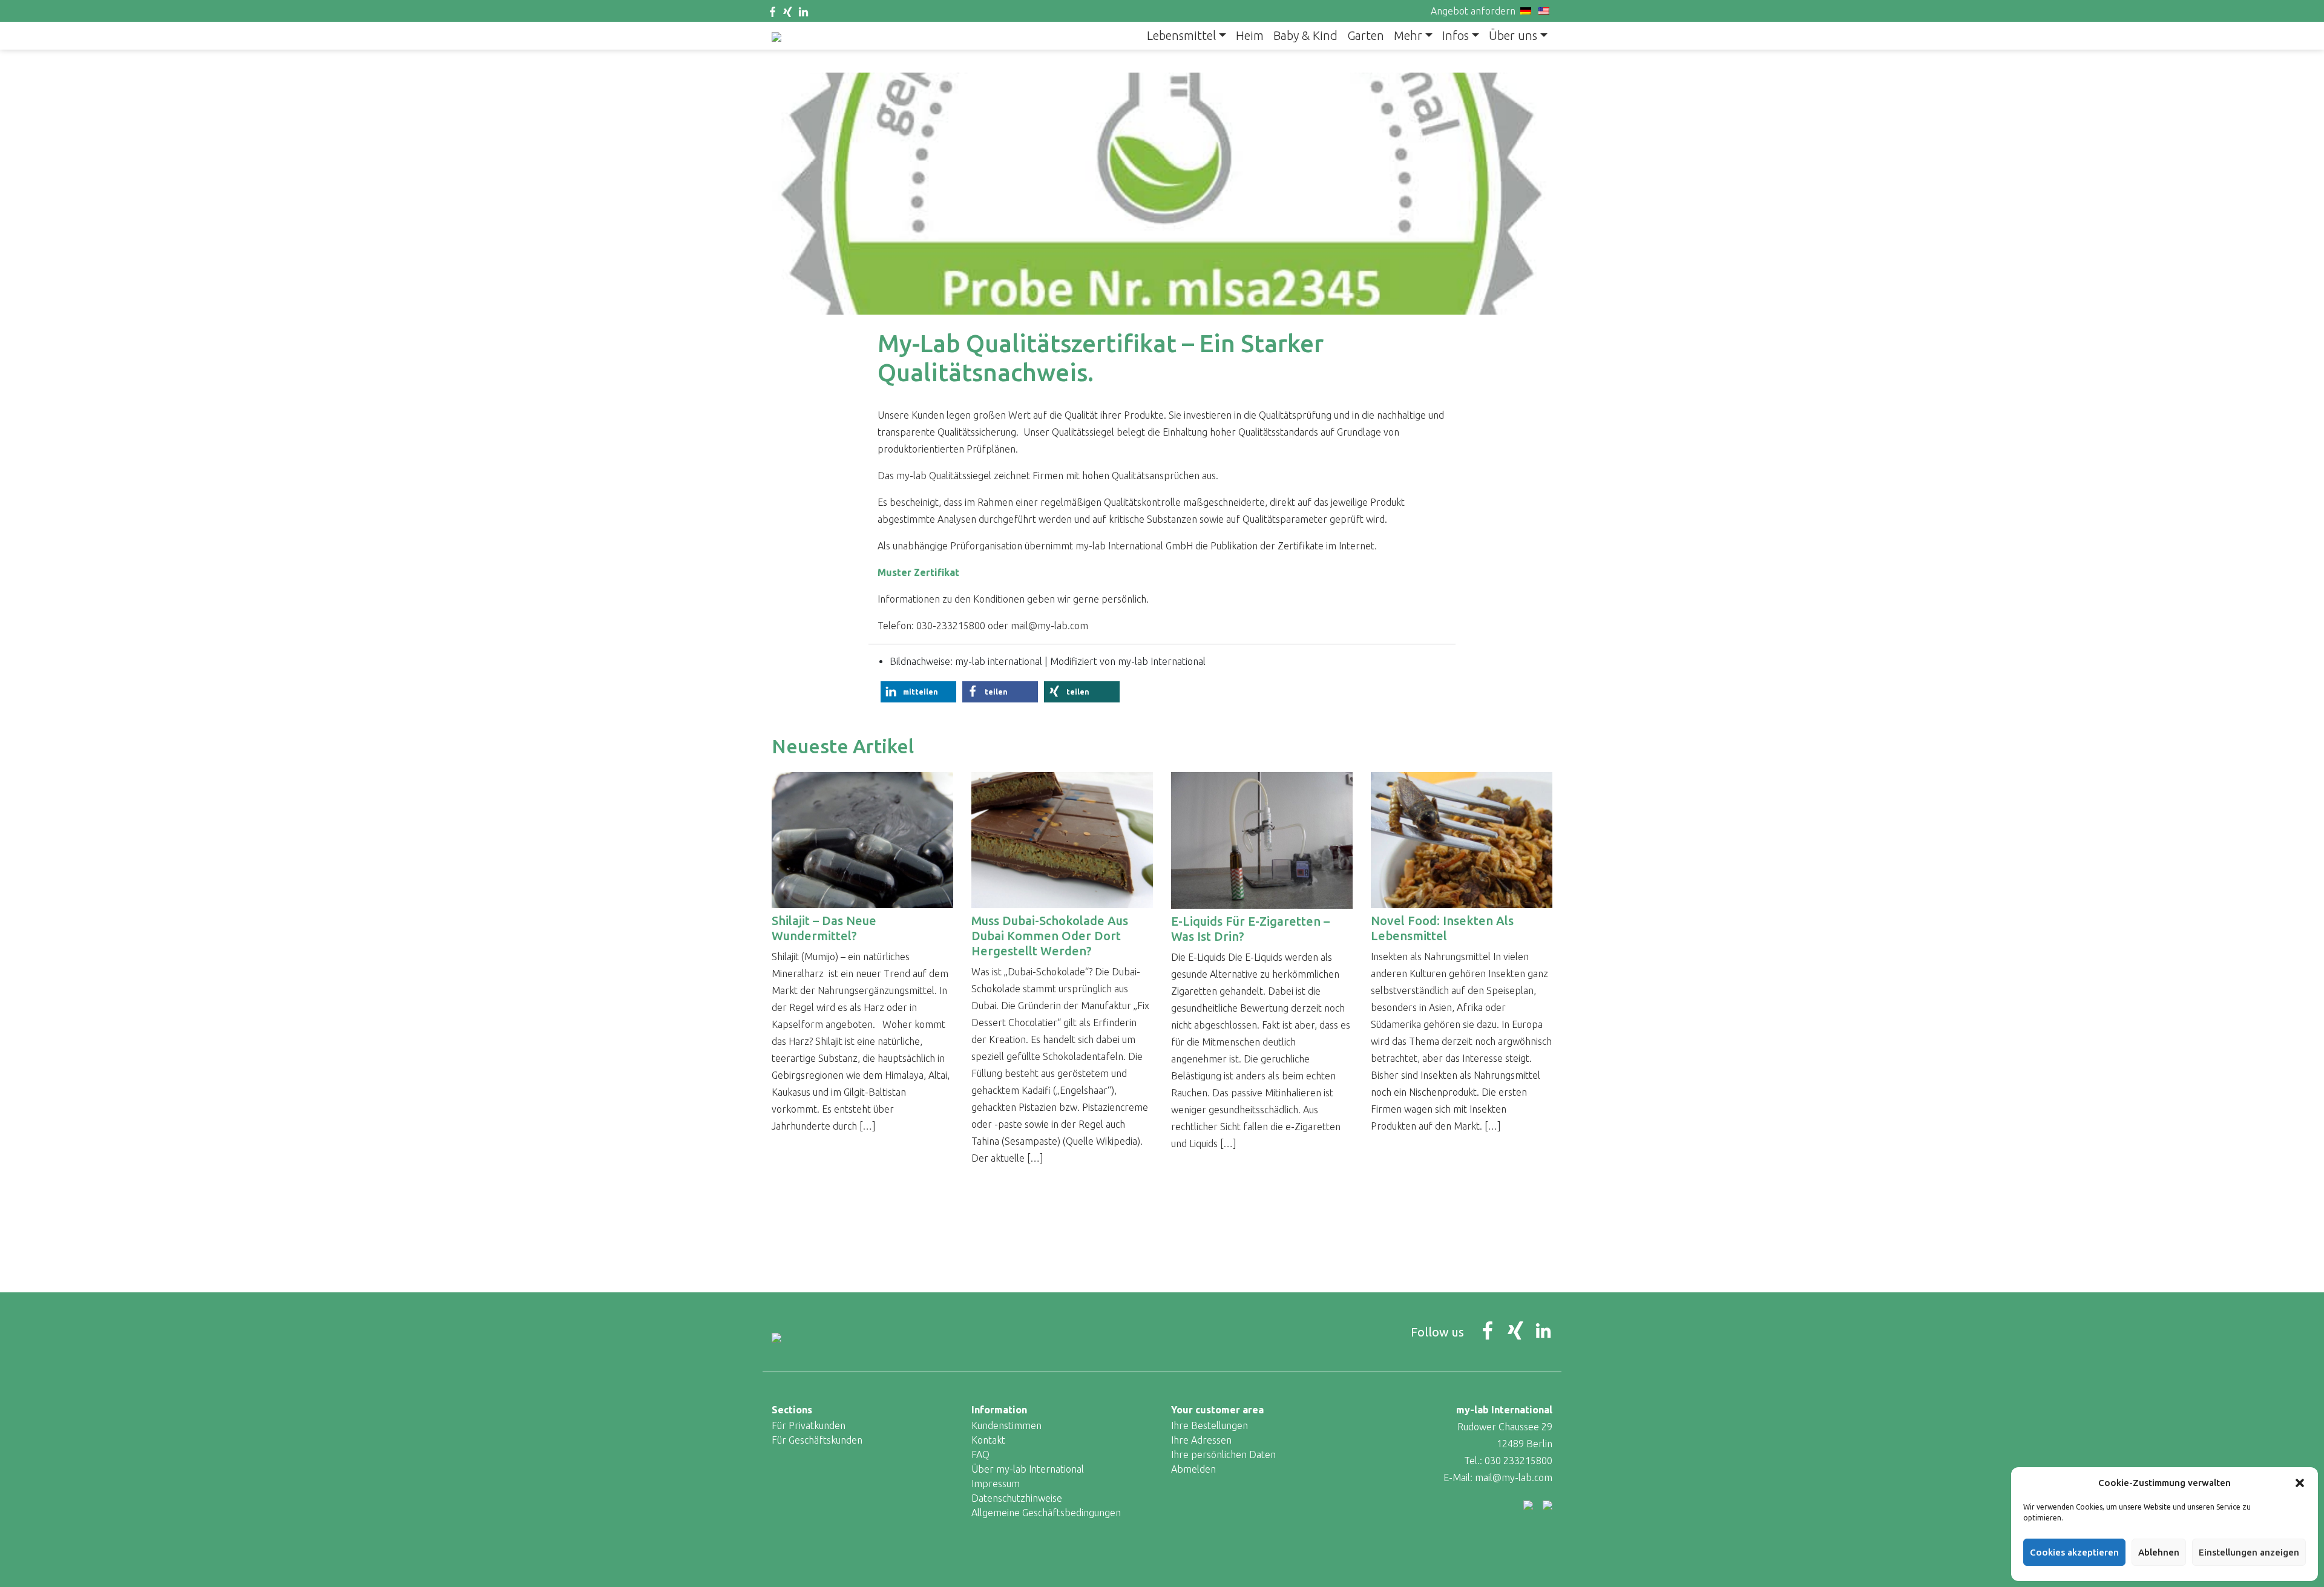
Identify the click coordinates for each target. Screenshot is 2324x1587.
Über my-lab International (1028, 1469)
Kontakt (988, 1440)
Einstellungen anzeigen (2249, 1552)
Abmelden (1193, 1469)
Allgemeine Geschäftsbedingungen (1046, 1513)
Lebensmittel (1181, 35)
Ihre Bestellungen (1210, 1425)
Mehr (1408, 35)
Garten (1366, 35)
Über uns (1513, 35)
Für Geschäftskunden (817, 1440)
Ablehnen (2159, 1552)
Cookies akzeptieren (2074, 1552)
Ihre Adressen (1201, 1440)
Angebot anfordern (1473, 11)
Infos (1456, 35)
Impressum (996, 1484)
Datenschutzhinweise (1017, 1498)
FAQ (980, 1454)
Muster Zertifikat (918, 572)
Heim (1250, 35)
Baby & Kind (1305, 35)
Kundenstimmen (1006, 1425)
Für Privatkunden (809, 1425)
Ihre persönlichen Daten (1223, 1454)
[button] (2300, 1483)
